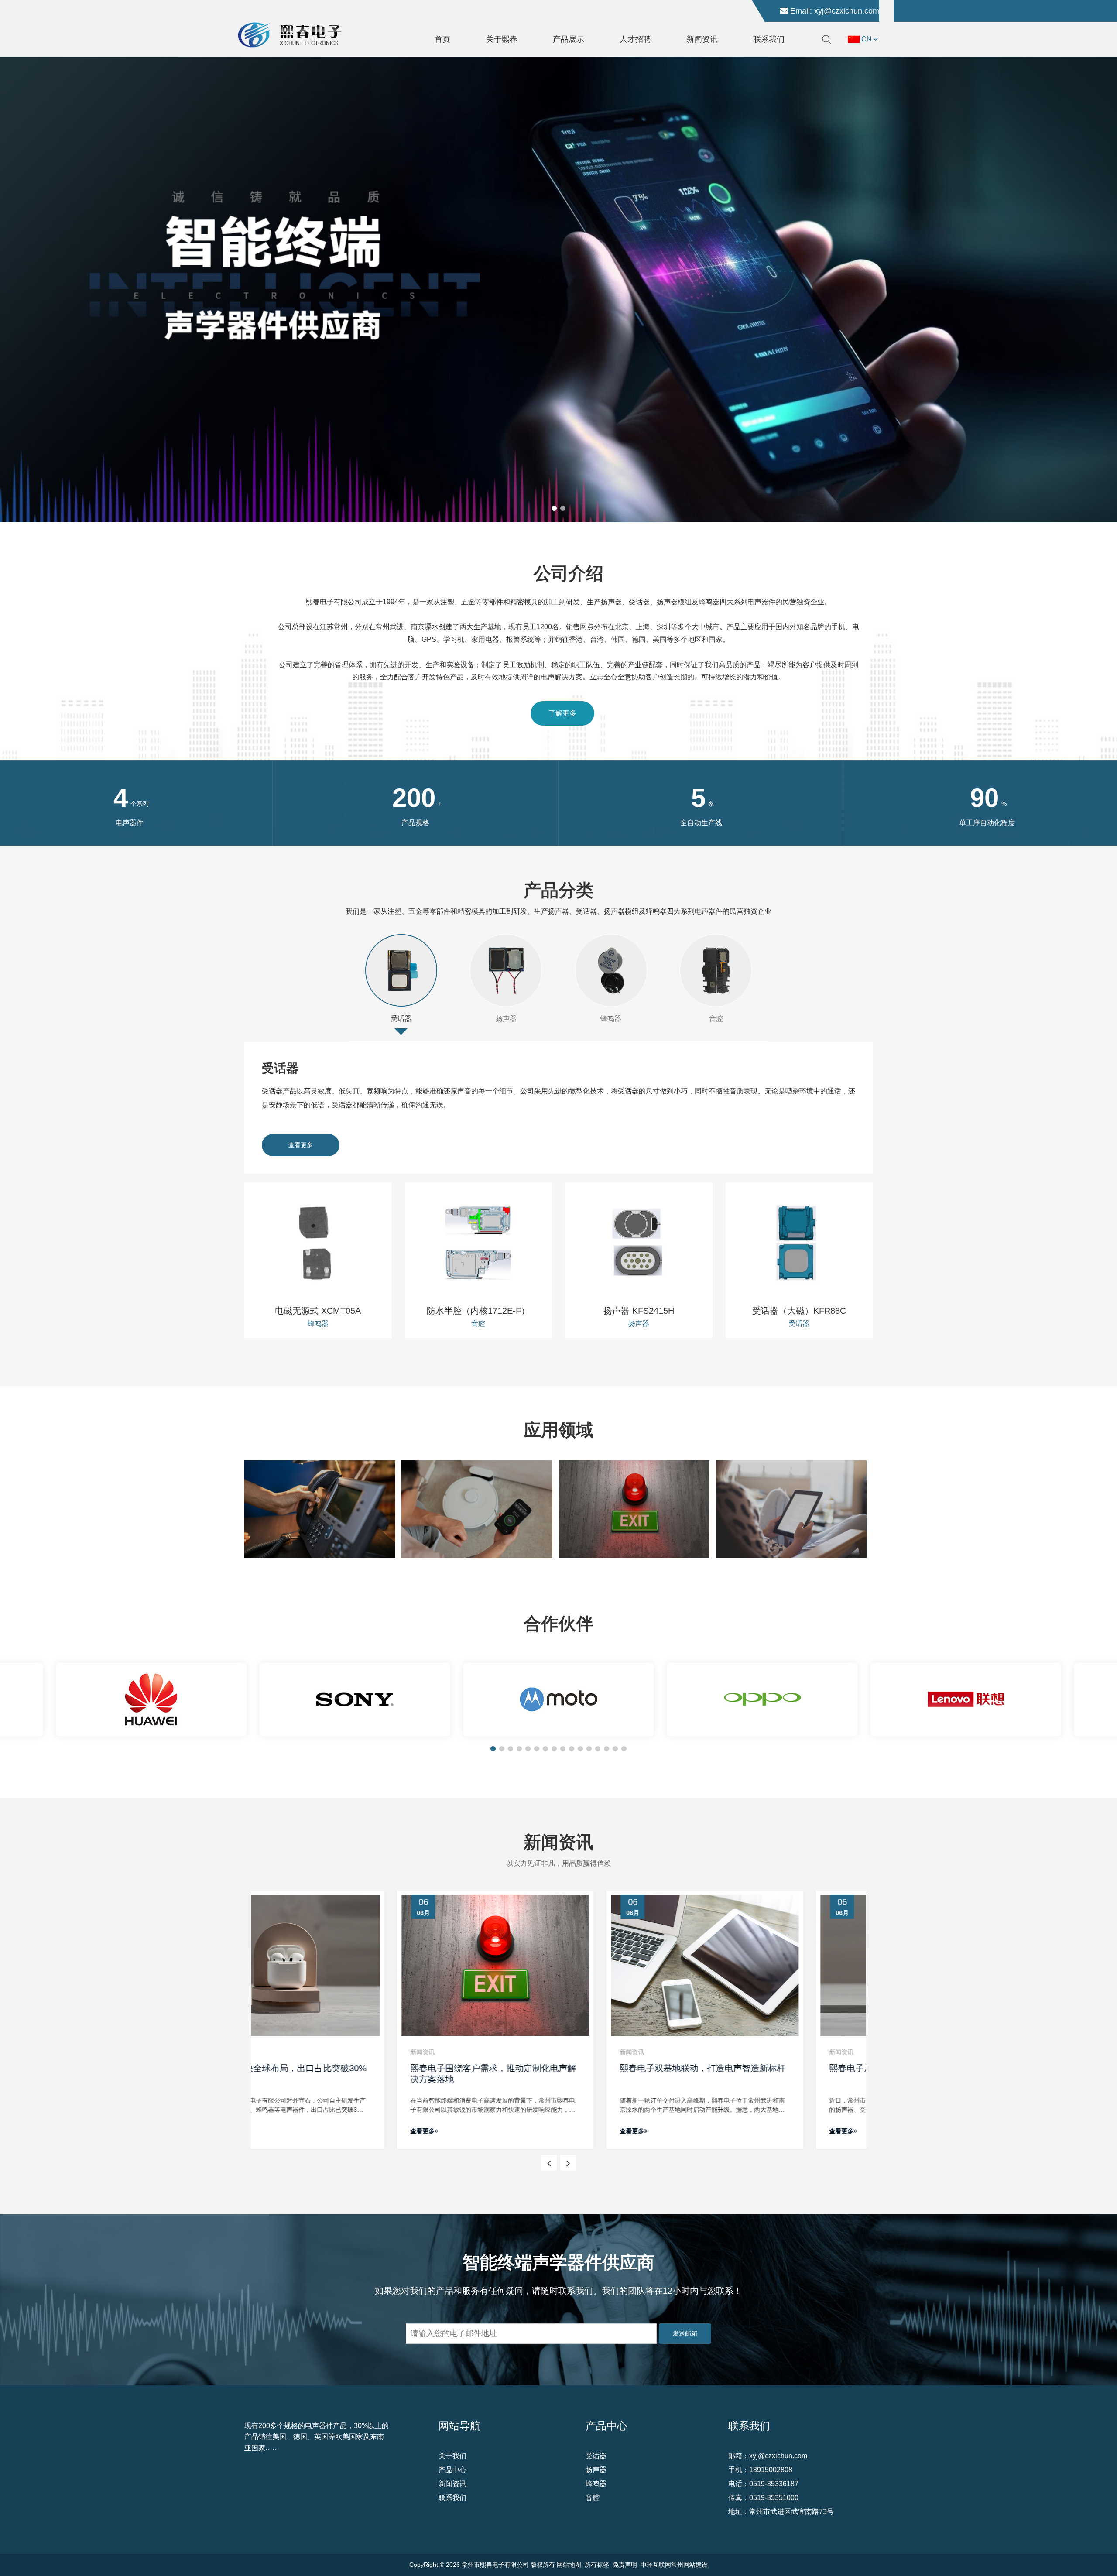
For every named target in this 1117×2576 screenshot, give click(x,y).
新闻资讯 (452, 2484)
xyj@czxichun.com (847, 11)
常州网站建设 (689, 2565)
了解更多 (562, 713)
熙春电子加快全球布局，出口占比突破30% (766, 2068)
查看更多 (301, 1145)
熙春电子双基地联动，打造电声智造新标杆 (556, 2068)
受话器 (401, 1019)
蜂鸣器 (611, 1019)
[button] (554, 508)
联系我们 (452, 2498)
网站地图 (569, 2565)
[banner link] (558, 289)
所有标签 (597, 2565)
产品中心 (452, 2470)
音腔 (716, 1019)
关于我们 (452, 2456)
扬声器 (506, 1019)
